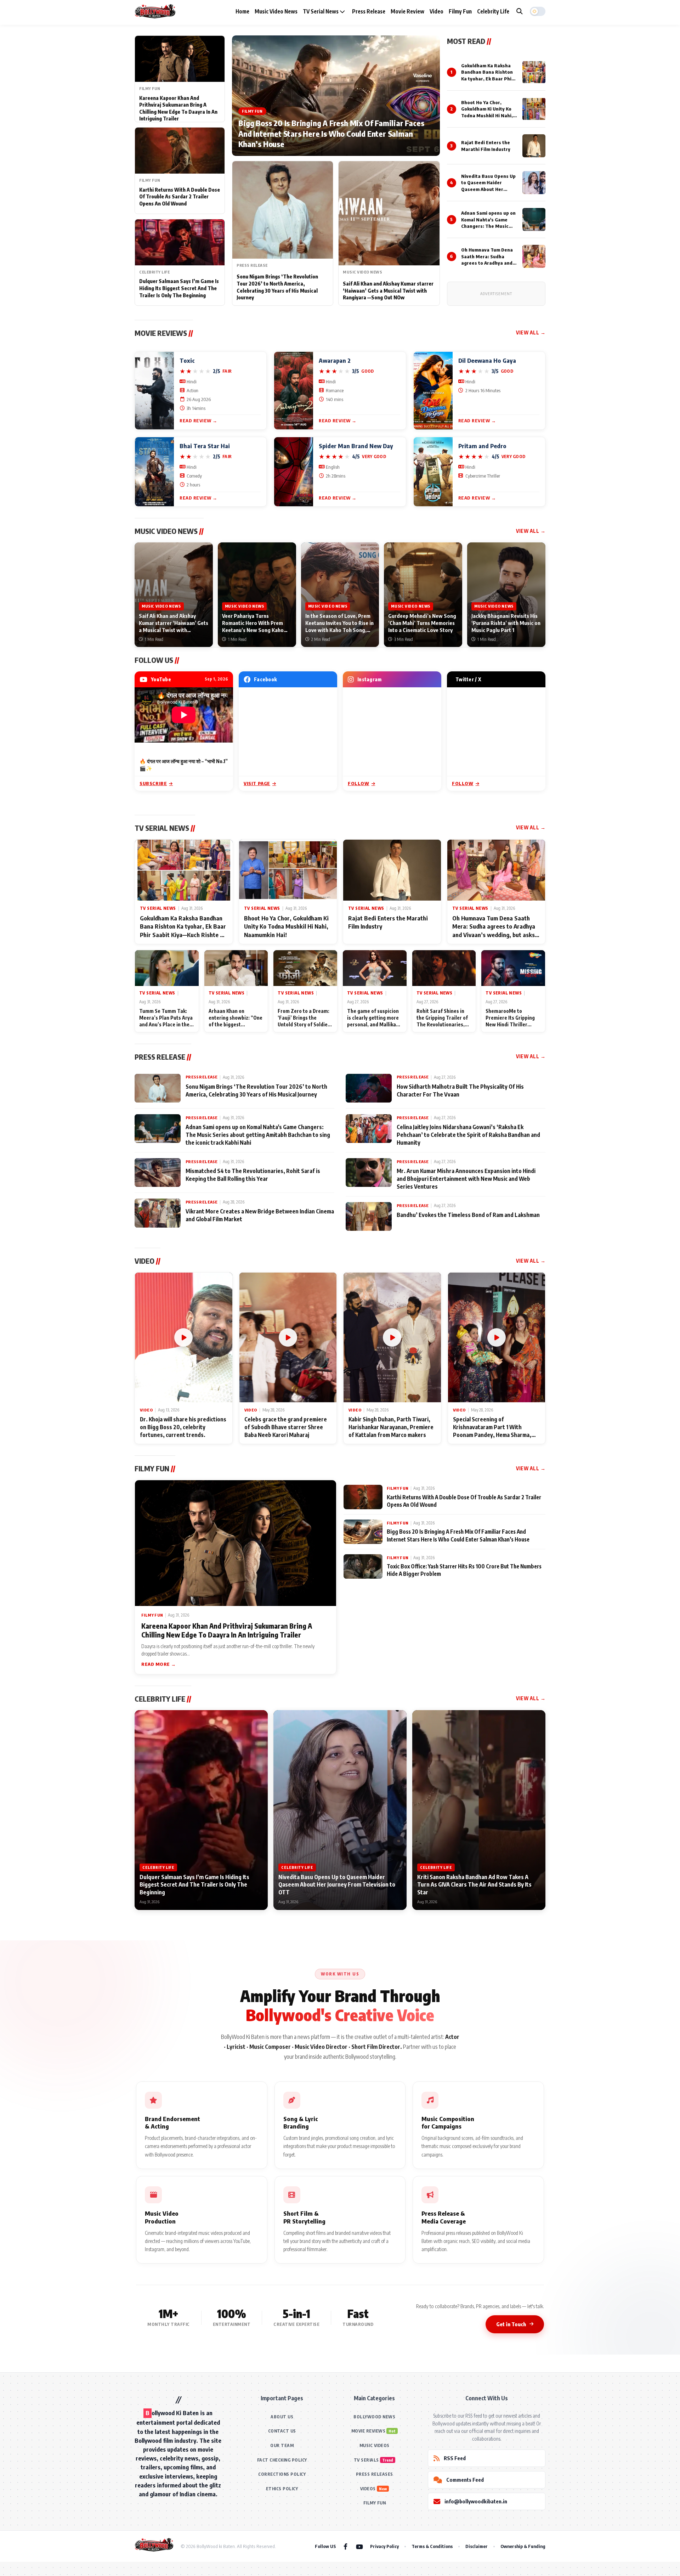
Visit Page (257, 783)
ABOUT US (282, 2417)
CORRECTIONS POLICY (282, 2474)
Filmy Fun (460, 11)
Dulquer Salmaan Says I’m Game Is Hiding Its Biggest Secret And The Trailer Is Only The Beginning (179, 288)
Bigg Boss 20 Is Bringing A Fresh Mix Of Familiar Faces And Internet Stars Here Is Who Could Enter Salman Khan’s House (331, 133)
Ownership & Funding (523, 2546)
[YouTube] (359, 2546)
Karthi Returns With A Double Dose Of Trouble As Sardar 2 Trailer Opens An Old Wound (180, 197)
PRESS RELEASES (375, 2474)
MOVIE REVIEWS (369, 2431)
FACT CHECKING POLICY (282, 2460)
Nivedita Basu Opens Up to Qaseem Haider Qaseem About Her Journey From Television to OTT (488, 189)
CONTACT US (282, 2431)
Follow (359, 783)
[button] (538, 11)
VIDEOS (368, 2489)
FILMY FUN (375, 2503)
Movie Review (407, 11)
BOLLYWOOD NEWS (374, 2417)
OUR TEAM (282, 2445)
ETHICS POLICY (282, 2489)
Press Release (369, 11)
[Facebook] (345, 2546)
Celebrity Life (493, 11)
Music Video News (276, 11)
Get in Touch (511, 2324)
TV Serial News (321, 11)
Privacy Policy (384, 2546)
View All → (531, 332)
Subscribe (153, 783)
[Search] (520, 11)
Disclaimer (477, 2546)
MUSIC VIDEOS (375, 2445)
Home (242, 11)
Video (437, 11)
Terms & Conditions (432, 2546)
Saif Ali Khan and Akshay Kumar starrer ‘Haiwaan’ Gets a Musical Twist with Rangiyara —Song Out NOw (388, 291)
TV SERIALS (366, 2460)
